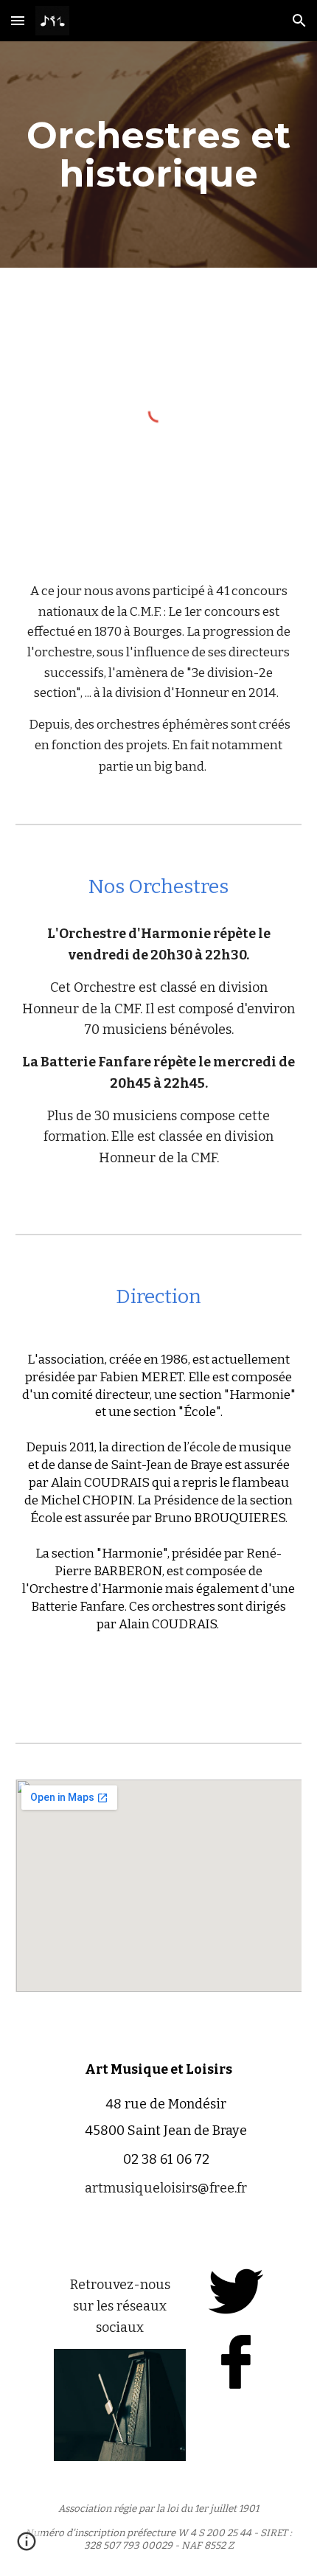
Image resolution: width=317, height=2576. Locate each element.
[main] (159, 155)
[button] (18, 20)
